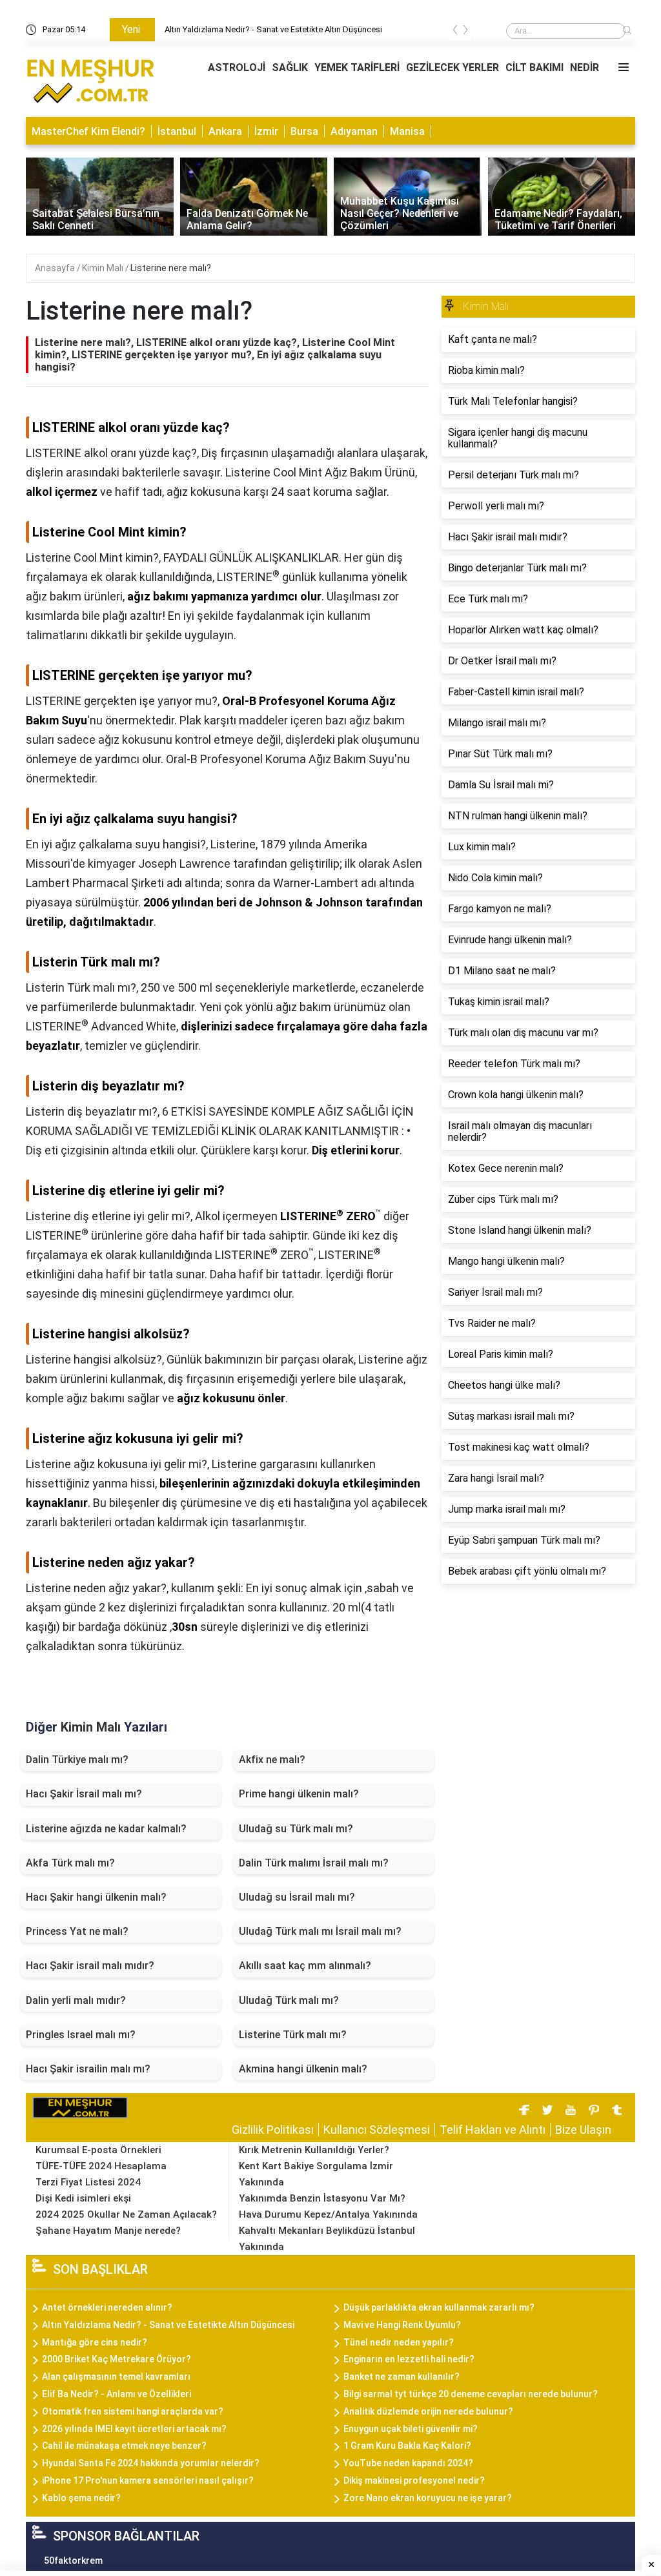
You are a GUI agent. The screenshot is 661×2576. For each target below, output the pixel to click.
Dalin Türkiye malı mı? (77, 1760)
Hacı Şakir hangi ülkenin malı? (96, 1897)
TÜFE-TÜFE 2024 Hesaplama (101, 2166)
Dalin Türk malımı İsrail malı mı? (314, 1863)
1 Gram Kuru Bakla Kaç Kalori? (407, 2446)
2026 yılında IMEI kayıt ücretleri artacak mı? (134, 2429)
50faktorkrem (73, 2561)
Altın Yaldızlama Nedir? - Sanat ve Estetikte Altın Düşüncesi (273, 29)
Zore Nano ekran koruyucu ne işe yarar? (428, 2498)
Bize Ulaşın (583, 2130)
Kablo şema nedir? (81, 2498)
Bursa (304, 131)
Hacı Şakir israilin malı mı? (88, 2069)
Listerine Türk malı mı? (293, 2035)
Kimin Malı (104, 268)
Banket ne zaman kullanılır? (402, 2377)
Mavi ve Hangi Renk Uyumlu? (402, 2325)
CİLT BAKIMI (534, 67)
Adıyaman (354, 131)
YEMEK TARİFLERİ (357, 67)
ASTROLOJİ (237, 67)
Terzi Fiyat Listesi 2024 (88, 2182)
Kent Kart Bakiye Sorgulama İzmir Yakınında (316, 2174)
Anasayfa (56, 268)
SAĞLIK (290, 67)
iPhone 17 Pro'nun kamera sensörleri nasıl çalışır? (148, 2480)
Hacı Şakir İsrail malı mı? (84, 1794)
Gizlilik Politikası (273, 2130)
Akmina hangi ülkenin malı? (303, 2069)
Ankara (225, 131)
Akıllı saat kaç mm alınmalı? (305, 1966)
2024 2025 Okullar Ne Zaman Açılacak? (126, 2214)
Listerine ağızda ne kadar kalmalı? (106, 1829)
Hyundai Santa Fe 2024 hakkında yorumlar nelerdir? (151, 2463)
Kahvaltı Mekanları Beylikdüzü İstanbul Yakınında (327, 2239)
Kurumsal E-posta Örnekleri (98, 2150)
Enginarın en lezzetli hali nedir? (409, 2359)
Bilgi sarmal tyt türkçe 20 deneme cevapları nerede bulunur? (471, 2394)
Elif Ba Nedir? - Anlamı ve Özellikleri (117, 2394)
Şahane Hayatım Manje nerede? (108, 2231)
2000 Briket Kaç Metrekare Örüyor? (117, 2359)
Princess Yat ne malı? (77, 1931)
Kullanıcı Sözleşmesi (377, 2130)
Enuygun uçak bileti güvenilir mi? (411, 2429)
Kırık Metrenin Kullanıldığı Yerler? (314, 2150)
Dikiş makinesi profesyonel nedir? (414, 2480)
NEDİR (585, 67)
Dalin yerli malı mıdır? (76, 2000)
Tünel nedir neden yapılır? (399, 2342)
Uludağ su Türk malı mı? (296, 1829)
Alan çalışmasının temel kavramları (116, 2377)
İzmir (266, 131)
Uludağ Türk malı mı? (289, 2000)
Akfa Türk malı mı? (70, 1863)
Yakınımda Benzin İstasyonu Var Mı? (322, 2198)
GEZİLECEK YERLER (453, 67)
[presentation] (455, 32)
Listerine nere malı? (171, 268)
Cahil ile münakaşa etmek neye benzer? (124, 2446)
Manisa (407, 131)
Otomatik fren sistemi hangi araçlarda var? (133, 2411)
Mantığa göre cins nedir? (95, 2342)
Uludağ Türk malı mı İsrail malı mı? (320, 1931)
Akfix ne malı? (272, 1760)
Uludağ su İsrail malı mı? (297, 1897)
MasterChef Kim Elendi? (88, 131)
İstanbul (177, 131)
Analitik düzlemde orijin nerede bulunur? (428, 2411)
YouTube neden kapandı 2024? (408, 2463)
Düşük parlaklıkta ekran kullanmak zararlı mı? (439, 2307)
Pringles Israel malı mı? (81, 2035)
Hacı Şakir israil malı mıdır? (90, 1966)
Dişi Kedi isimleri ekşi (83, 2198)
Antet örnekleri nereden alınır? (107, 2307)
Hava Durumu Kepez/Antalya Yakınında (328, 2214)
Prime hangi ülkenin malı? (299, 1794)
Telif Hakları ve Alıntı (493, 2130)
